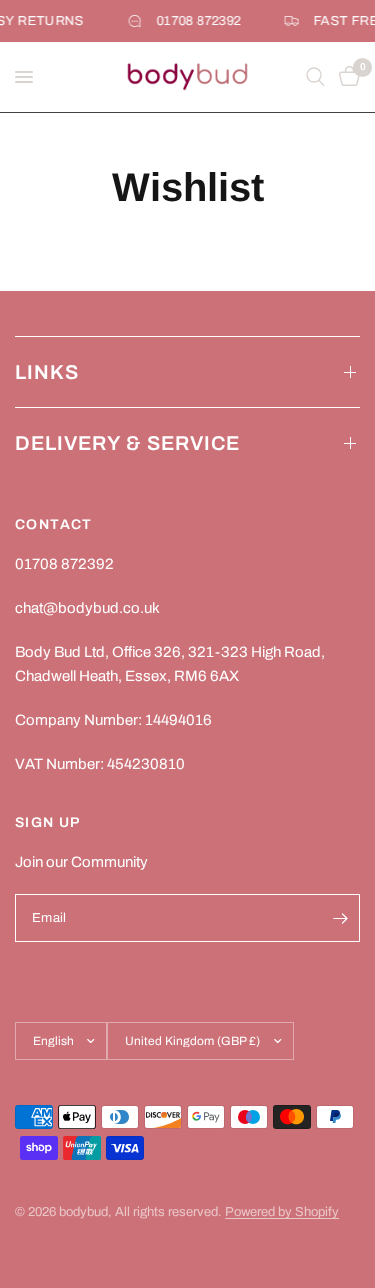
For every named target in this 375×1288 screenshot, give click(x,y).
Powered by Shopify (282, 1212)
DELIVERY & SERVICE (127, 443)
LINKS (47, 372)
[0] (346, 77)
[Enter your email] (340, 918)
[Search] (315, 77)
